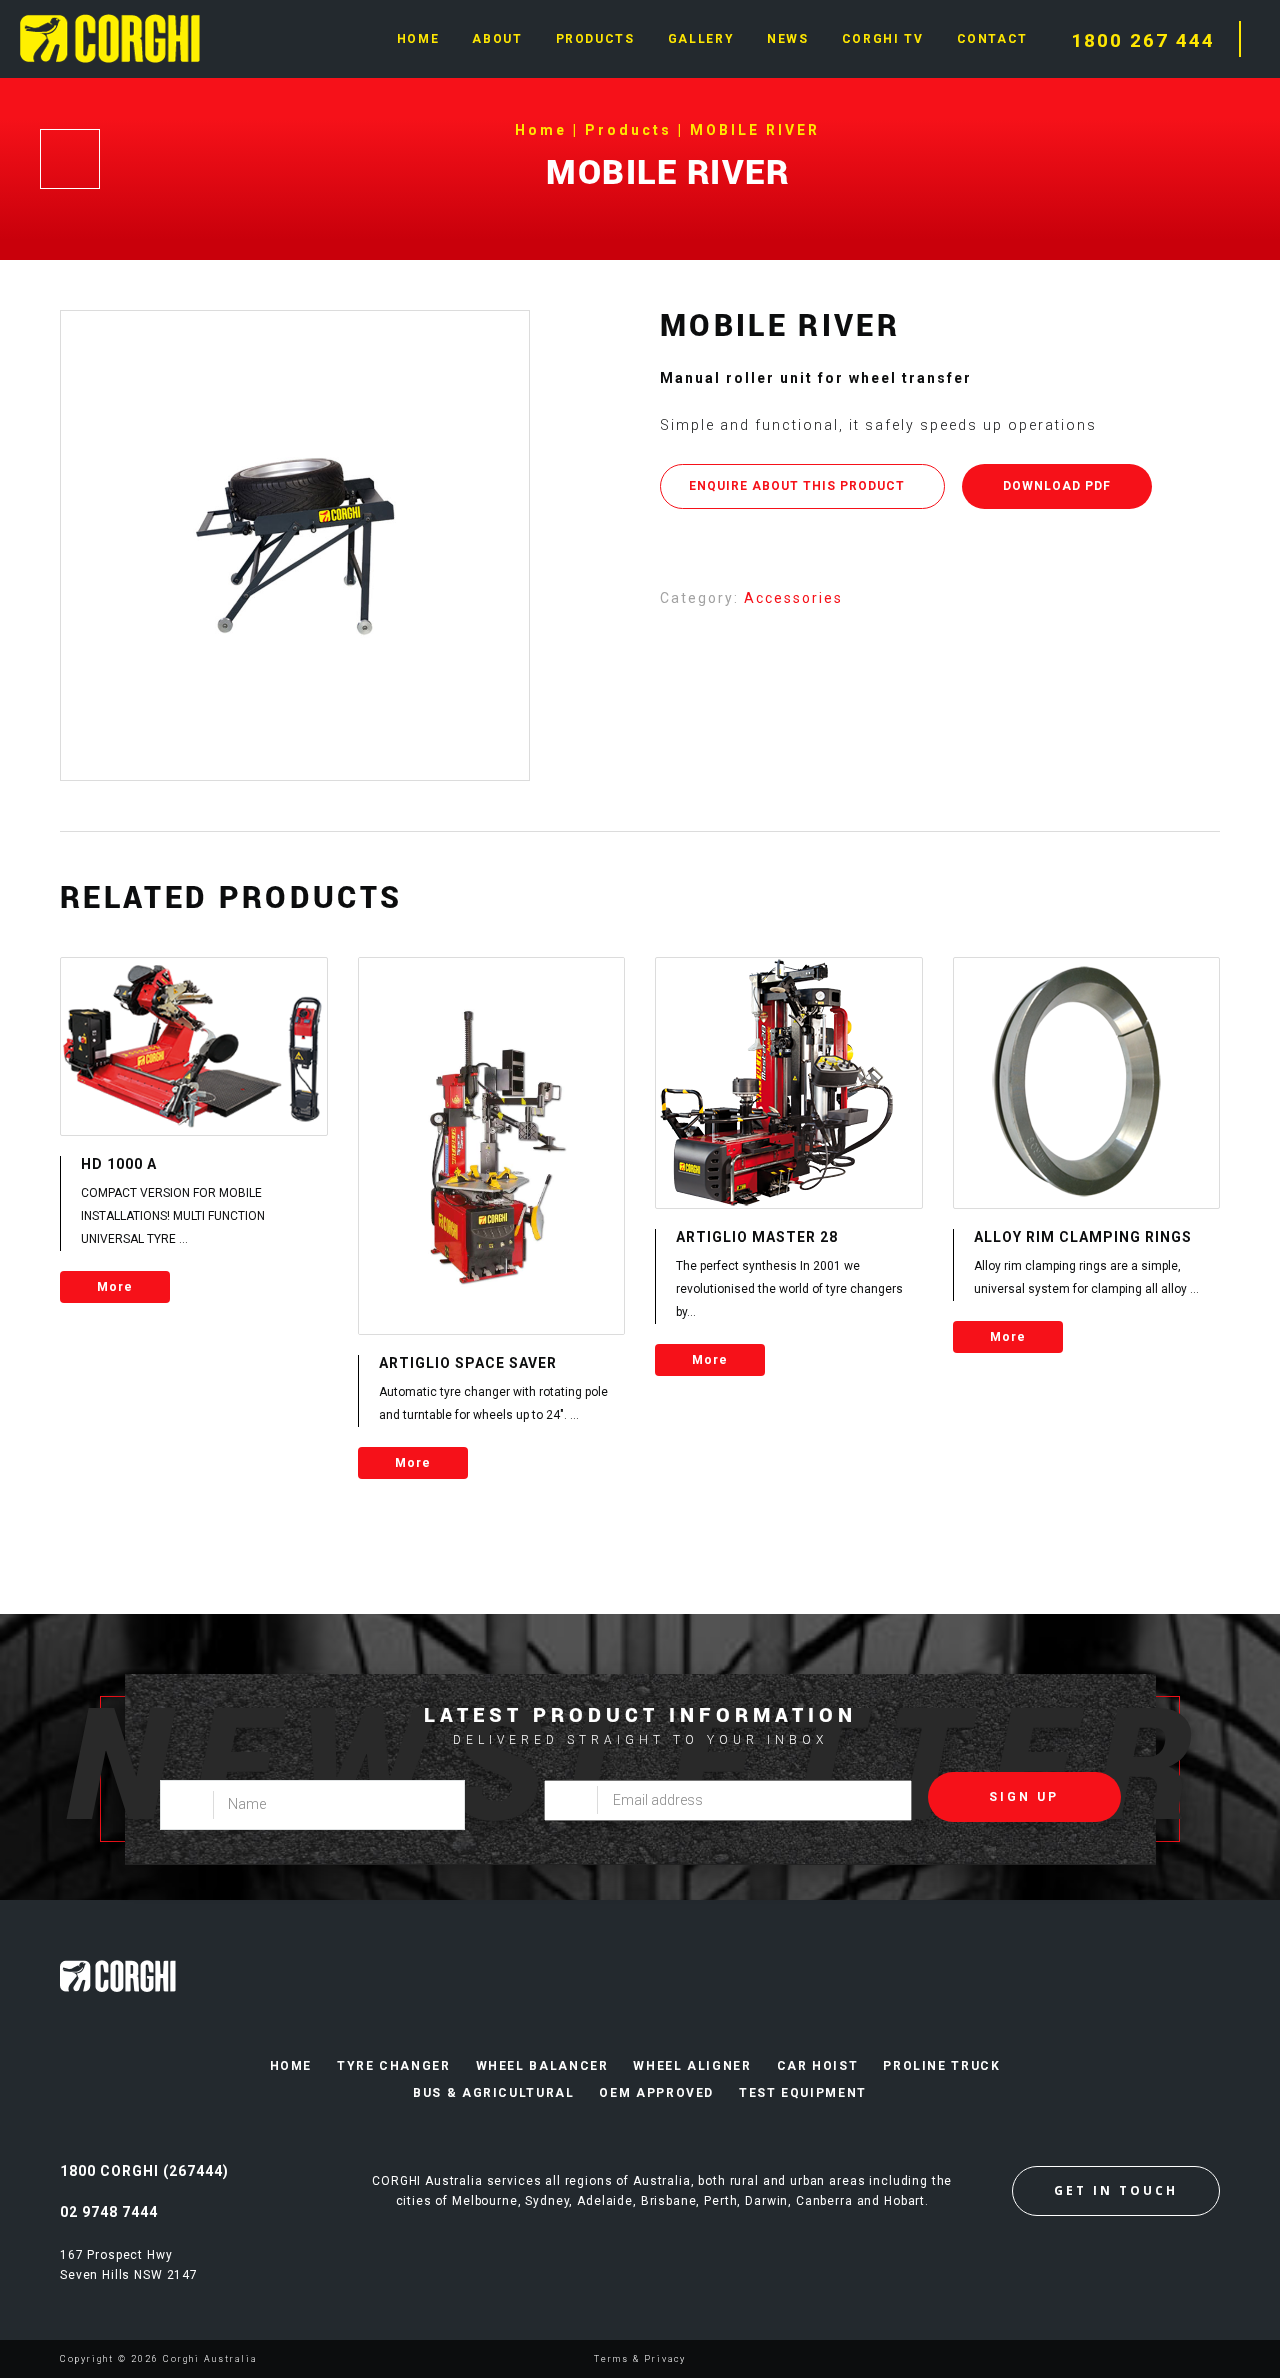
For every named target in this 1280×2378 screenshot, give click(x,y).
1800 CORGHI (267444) (144, 2171)
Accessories (793, 598)
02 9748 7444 (109, 2212)
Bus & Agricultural (493, 2093)
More (115, 1287)
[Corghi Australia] (110, 37)
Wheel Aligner (692, 2066)
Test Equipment (803, 2093)
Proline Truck (941, 2066)
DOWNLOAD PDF (1057, 486)
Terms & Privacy (640, 2359)
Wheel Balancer (542, 2066)
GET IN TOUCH (1116, 2190)
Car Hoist (818, 2066)
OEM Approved (656, 2093)
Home (291, 2066)
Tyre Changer (394, 2066)
